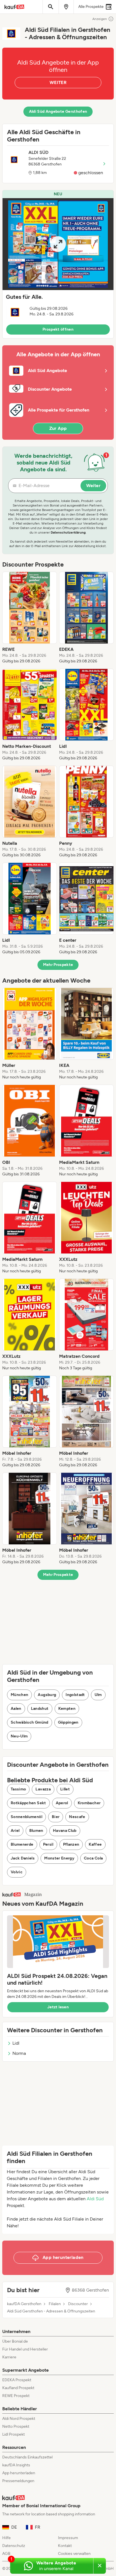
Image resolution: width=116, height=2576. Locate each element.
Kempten (67, 1709)
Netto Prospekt (16, 2426)
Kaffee (95, 1844)
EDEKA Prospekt (17, 2380)
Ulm (98, 1695)
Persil (48, 1844)
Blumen (36, 1831)
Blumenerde (22, 1844)
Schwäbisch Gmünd (30, 1722)
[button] (58, 264)
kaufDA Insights (16, 2465)
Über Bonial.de (15, 2341)
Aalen (16, 1709)
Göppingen (68, 1722)
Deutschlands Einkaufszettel (27, 2457)
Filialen (55, 2304)
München (19, 1695)
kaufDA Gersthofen (24, 2304)
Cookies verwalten (74, 2554)
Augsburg (47, 1695)
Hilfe (6, 2538)
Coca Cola (93, 1858)
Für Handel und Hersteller (25, 2349)
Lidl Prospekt (14, 2434)
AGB (6, 2554)
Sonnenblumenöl (26, 1817)
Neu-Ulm (19, 1736)
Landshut (40, 1709)
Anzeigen (100, 19)
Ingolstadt (75, 1695)
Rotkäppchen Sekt (28, 1803)
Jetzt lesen (58, 2007)
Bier (56, 1817)
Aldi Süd (95, 2199)
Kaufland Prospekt (18, 2388)
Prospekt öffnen (58, 329)
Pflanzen (71, 1844)
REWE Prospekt (16, 2396)
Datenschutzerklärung (68, 532)
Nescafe (77, 1817)
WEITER (58, 82)
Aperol (62, 1803)
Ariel (15, 1831)
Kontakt (65, 2546)
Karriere (9, 2357)
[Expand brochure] (58, 244)
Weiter (93, 486)
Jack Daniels (23, 1858)
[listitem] (30, 618)
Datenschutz (14, 2546)
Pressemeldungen (18, 2481)
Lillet (65, 1789)
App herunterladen (19, 2473)
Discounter (78, 2304)
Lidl (16, 2043)
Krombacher (89, 1803)
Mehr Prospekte (58, 965)
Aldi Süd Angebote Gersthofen (58, 111)
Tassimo (18, 1789)
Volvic (17, 1872)
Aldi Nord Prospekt (19, 2419)
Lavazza (43, 1789)
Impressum (68, 2538)
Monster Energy (59, 1858)
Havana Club (65, 1831)
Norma (19, 2053)
